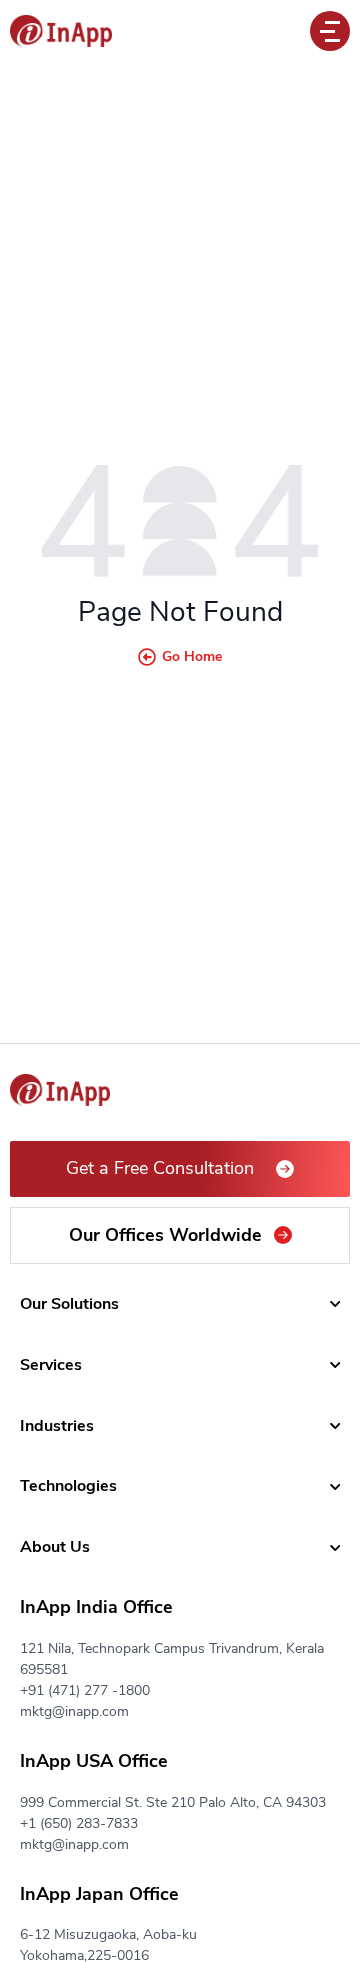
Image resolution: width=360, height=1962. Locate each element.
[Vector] (61, 31)
